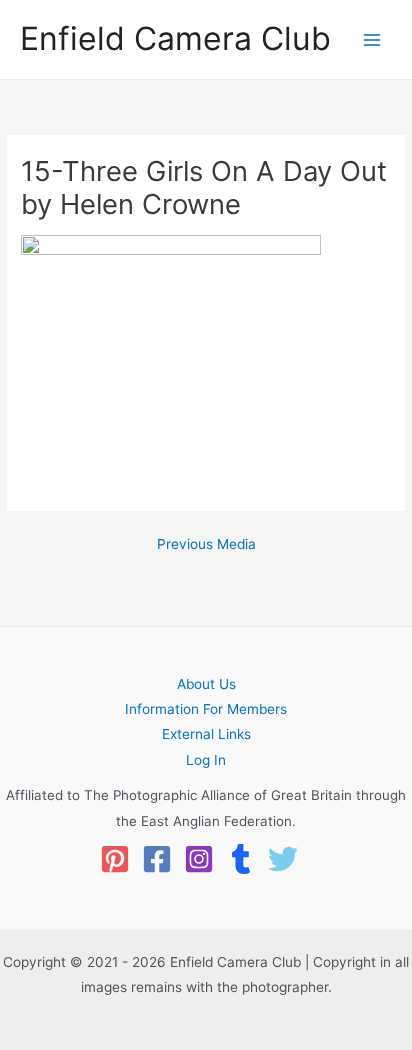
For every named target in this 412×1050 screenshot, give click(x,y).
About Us (206, 684)
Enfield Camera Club (175, 38)
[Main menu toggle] (372, 39)
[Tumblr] (241, 859)
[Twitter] (283, 859)
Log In (206, 760)
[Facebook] (157, 859)
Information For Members (206, 709)
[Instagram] (199, 859)
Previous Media (206, 545)
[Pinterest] (115, 859)
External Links (206, 734)
